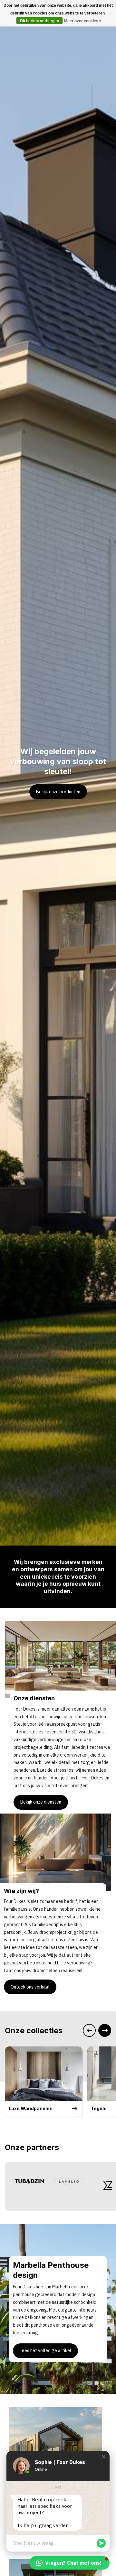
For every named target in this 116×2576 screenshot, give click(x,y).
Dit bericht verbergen (39, 21)
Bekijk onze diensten (41, 1802)
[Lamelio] (65, 2181)
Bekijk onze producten (58, 792)
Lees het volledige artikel (45, 2350)
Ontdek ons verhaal (30, 1987)
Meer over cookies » (83, 21)
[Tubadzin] (26, 2181)
